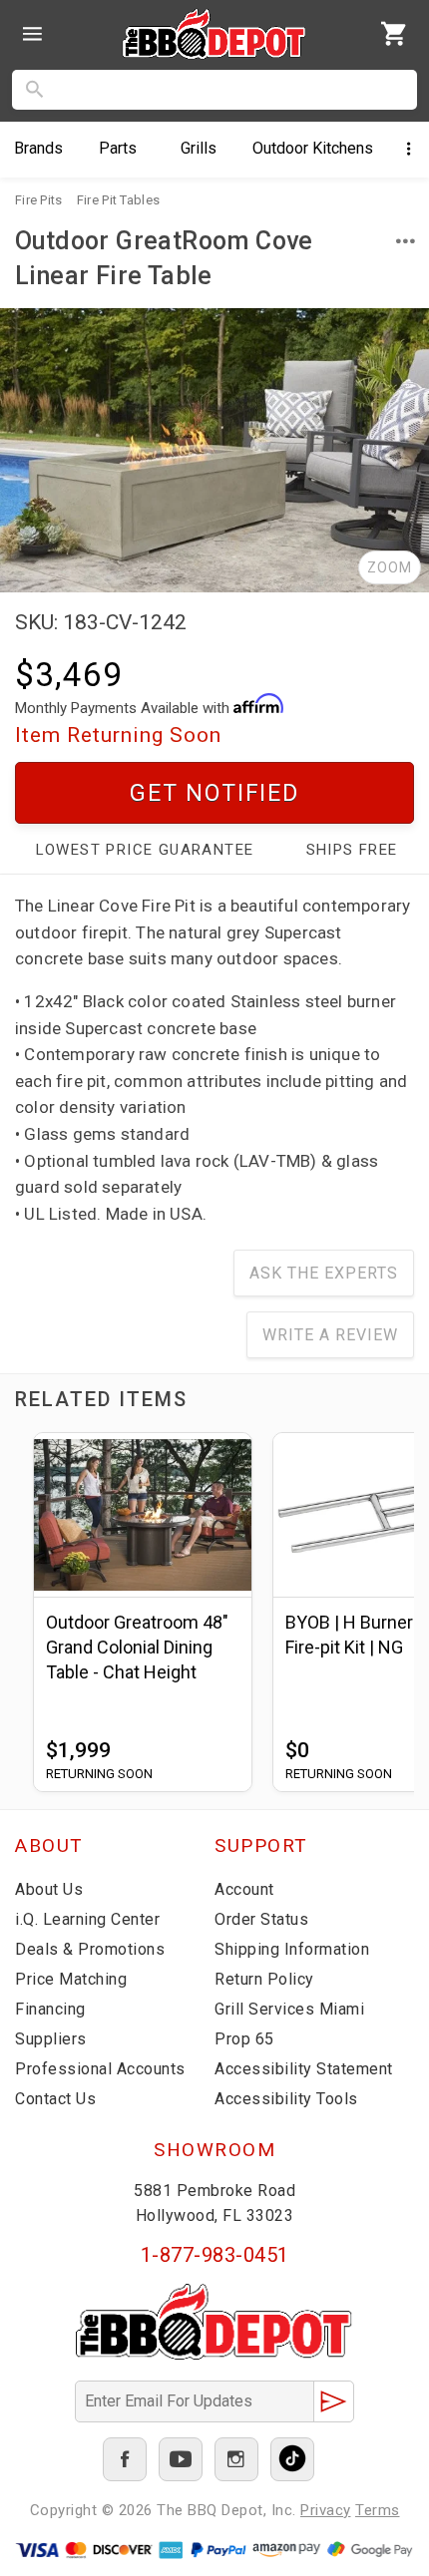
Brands (38, 148)
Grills (199, 148)
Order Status (261, 1919)
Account (244, 1889)
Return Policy (264, 1979)
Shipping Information (292, 1949)
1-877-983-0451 (215, 2255)
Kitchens (313, 148)
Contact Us (55, 2099)
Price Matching (71, 1979)
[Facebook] (125, 2459)
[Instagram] (236, 2459)
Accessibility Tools (286, 2099)
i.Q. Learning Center (87, 1919)
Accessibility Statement (304, 2069)
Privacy (326, 2510)
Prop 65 (244, 2039)
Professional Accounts (100, 2069)
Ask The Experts (324, 1273)
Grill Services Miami (289, 2009)
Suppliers (51, 2039)
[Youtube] (181, 2459)
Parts (118, 148)
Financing (50, 2009)
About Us (49, 1889)
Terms (378, 2510)
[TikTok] (292, 2459)
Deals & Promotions (90, 1949)
